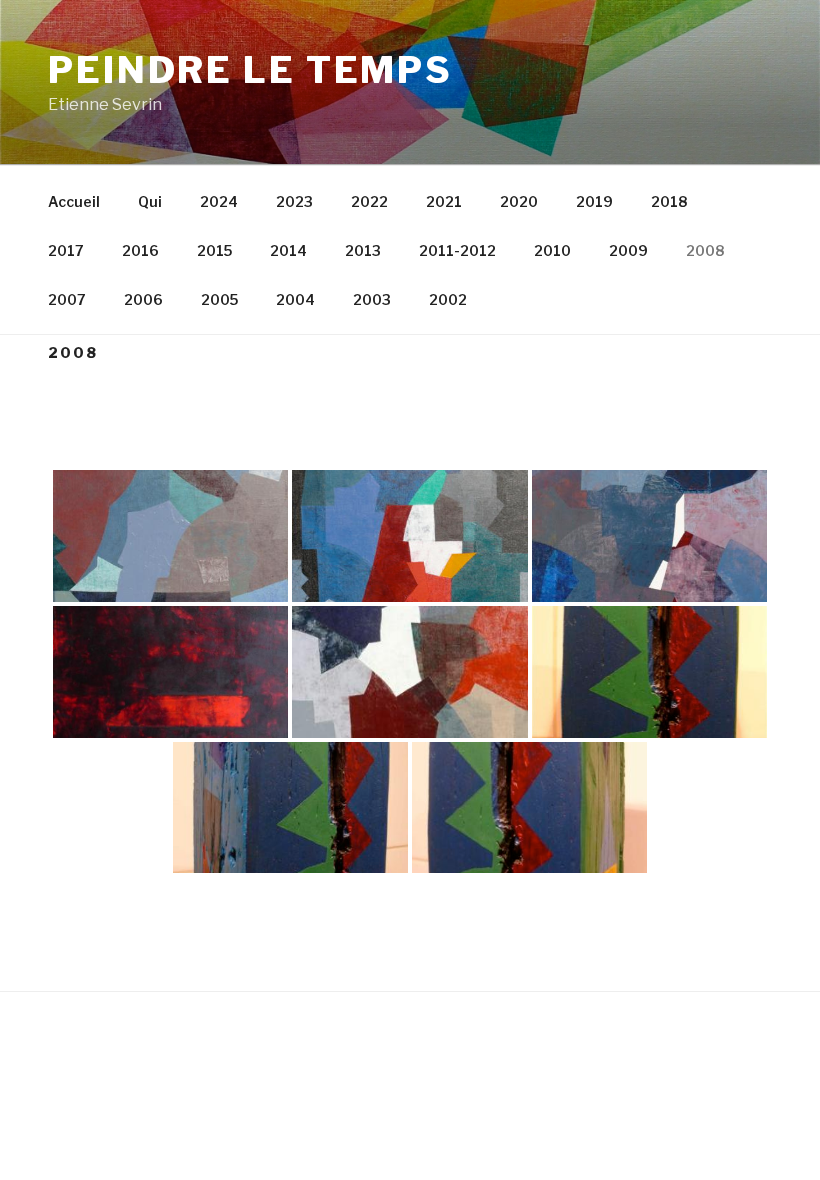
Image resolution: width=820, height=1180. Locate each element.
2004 (295, 299)
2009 (628, 250)
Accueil (74, 201)
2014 (288, 250)
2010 (552, 250)
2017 (66, 250)
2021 (444, 201)
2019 (594, 201)
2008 (705, 250)
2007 (67, 299)
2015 (214, 250)
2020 (519, 201)
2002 (448, 299)
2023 (294, 201)
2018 (669, 201)
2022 (369, 201)
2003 (372, 299)
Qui (150, 201)
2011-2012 (457, 250)
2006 (143, 299)
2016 (140, 250)
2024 (219, 201)
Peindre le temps (250, 70)
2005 (219, 299)
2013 (363, 250)
